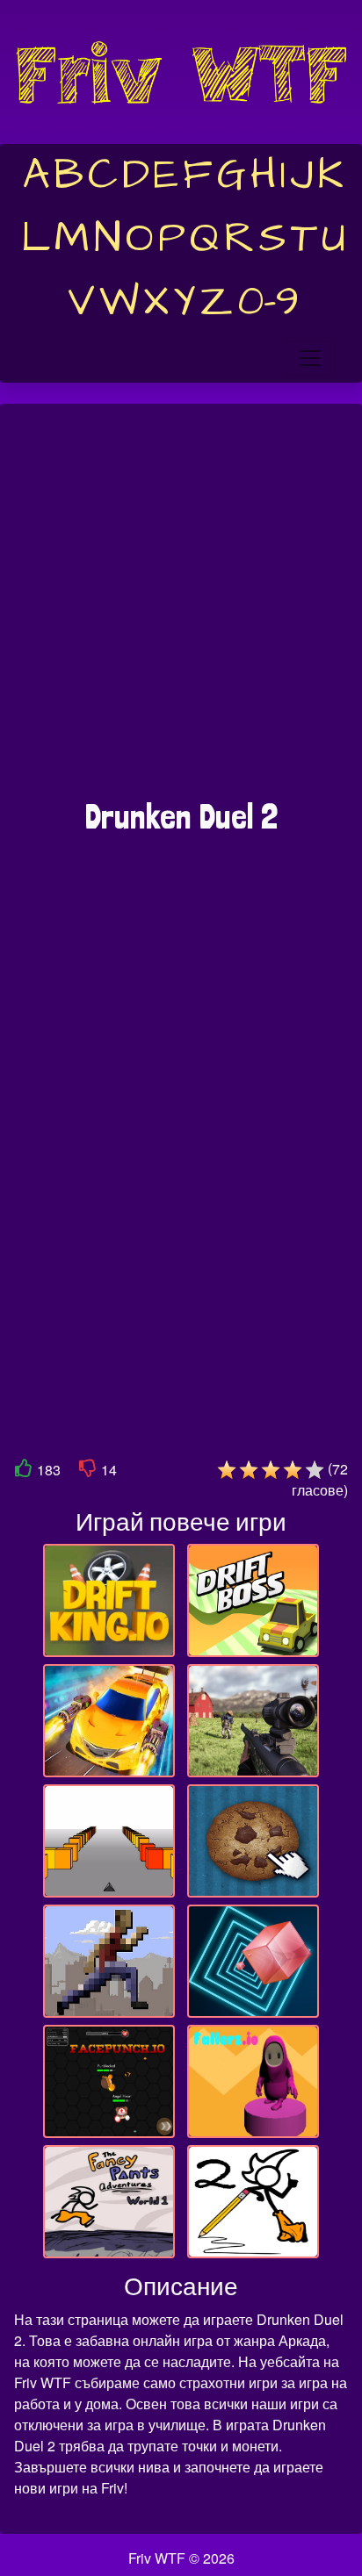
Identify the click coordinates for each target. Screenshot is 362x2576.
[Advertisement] (181, 610)
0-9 (268, 302)
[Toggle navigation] (310, 358)
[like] (24, 1471)
